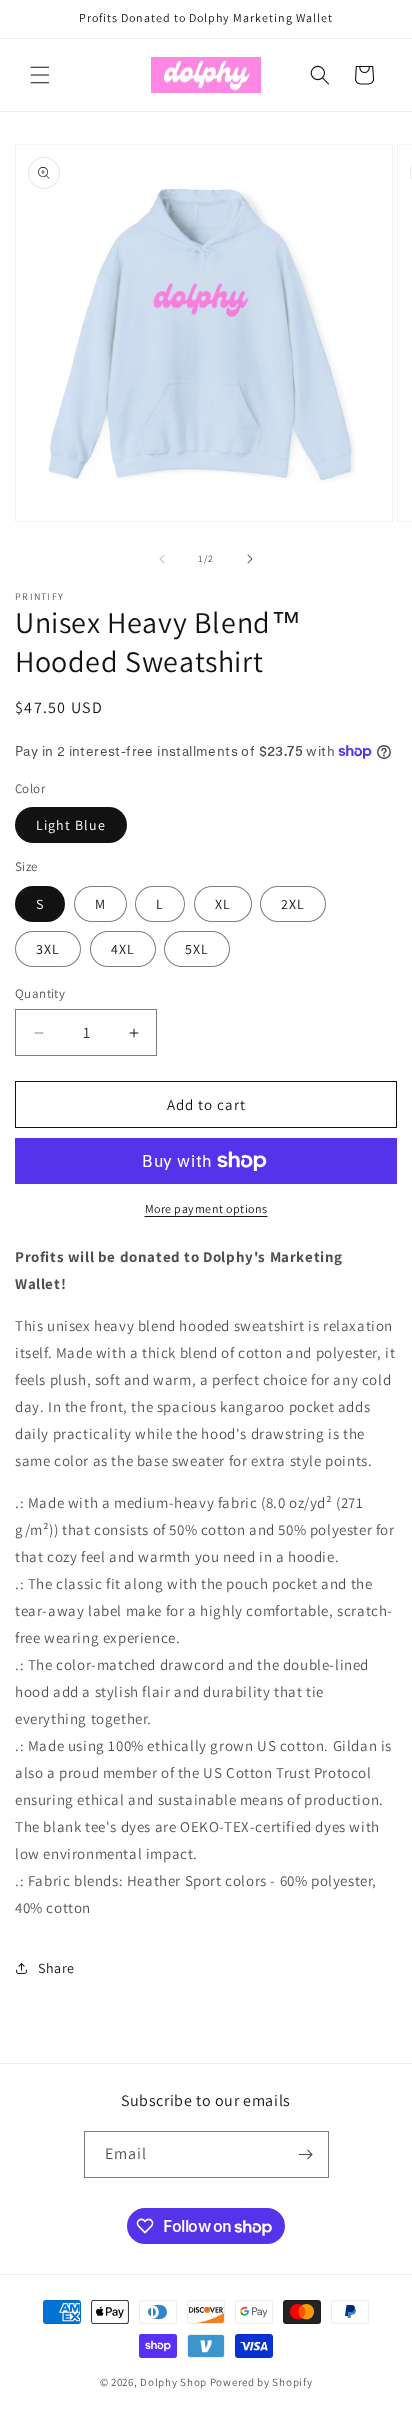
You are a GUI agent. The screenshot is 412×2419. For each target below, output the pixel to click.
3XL (48, 949)
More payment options (206, 1208)
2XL (293, 904)
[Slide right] (250, 559)
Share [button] (56, 1968)
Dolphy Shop (173, 2382)
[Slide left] (162, 559)
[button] (40, 75)
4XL (123, 949)
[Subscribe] (306, 2154)
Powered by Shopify (261, 2382)
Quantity (40, 993)
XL (223, 904)
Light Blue (71, 825)
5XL (197, 949)
